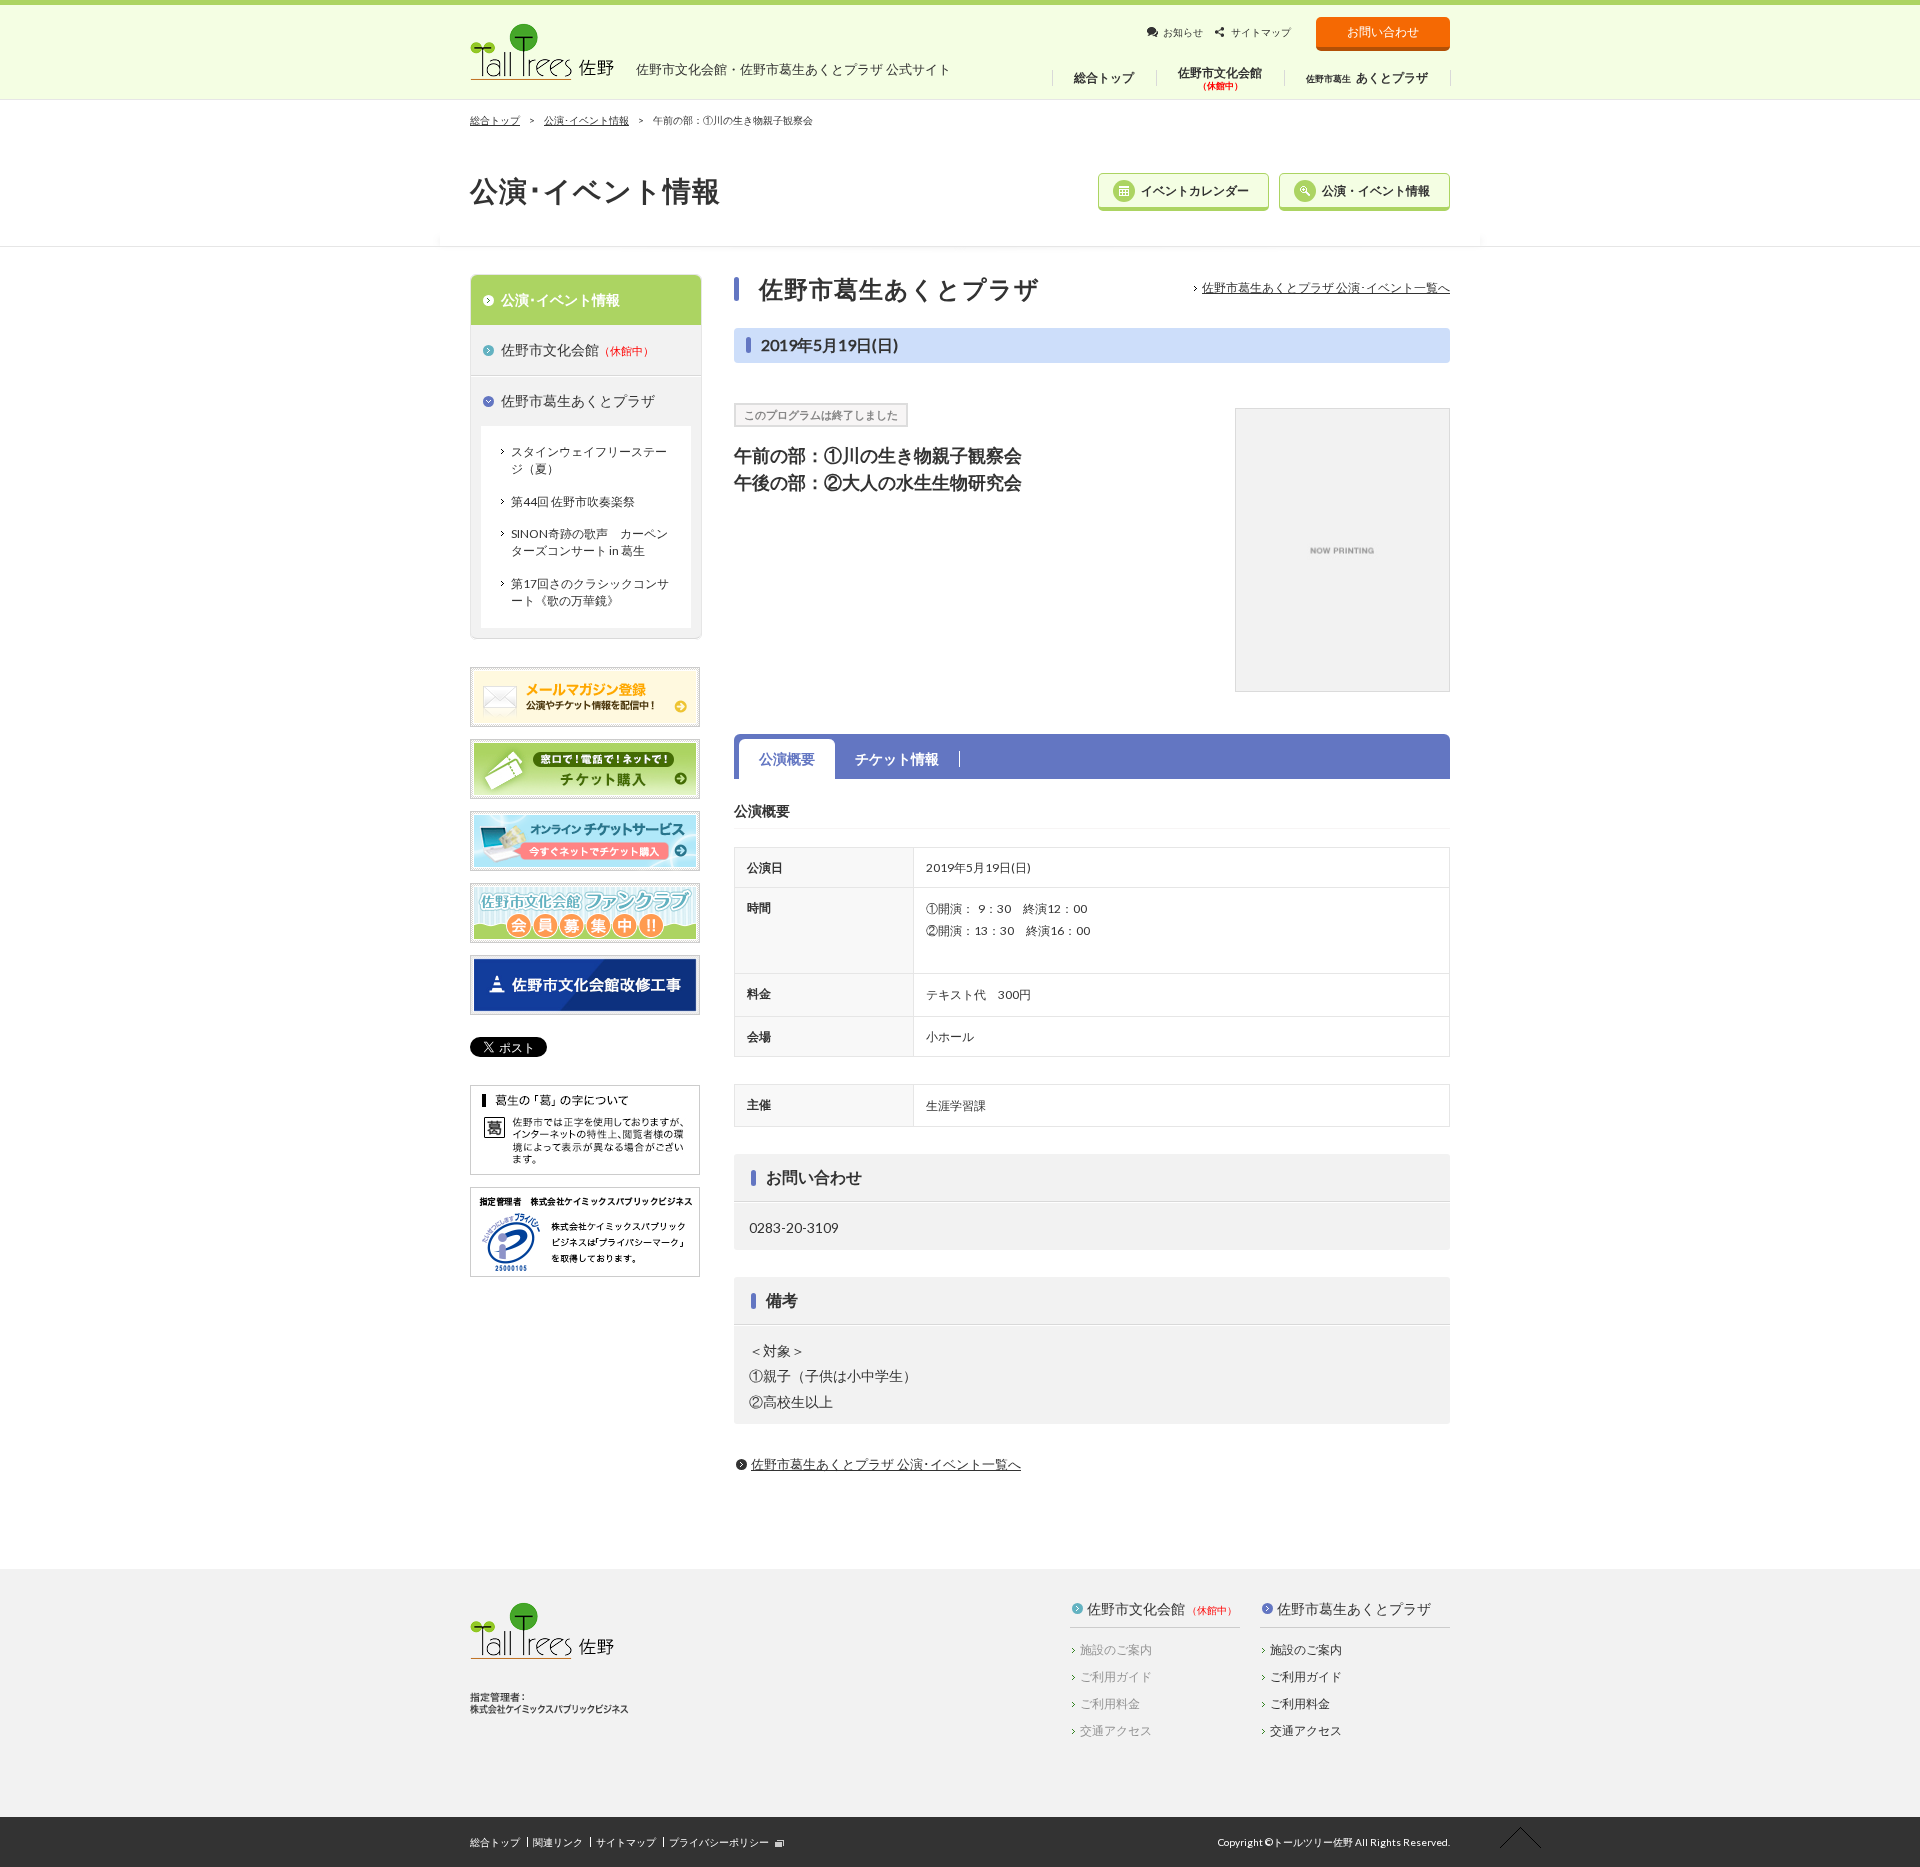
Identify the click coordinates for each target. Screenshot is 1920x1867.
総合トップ (495, 120)
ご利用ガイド (1306, 1676)
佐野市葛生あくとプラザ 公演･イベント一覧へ (1326, 287)
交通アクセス (1306, 1730)
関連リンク (558, 1842)
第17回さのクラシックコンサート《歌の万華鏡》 (590, 592)
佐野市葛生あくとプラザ (1354, 1608)
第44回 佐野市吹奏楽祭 (573, 501)
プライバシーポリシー (719, 1842)
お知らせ (1183, 32)
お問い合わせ (1383, 31)
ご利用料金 (1300, 1703)
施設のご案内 (1306, 1649)
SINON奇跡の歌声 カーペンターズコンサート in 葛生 (589, 542)
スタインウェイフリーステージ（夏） (589, 460)
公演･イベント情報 (586, 120)
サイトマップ (1261, 32)
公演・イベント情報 (1376, 190)
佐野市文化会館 (1136, 1608)
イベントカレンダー (1195, 190)
